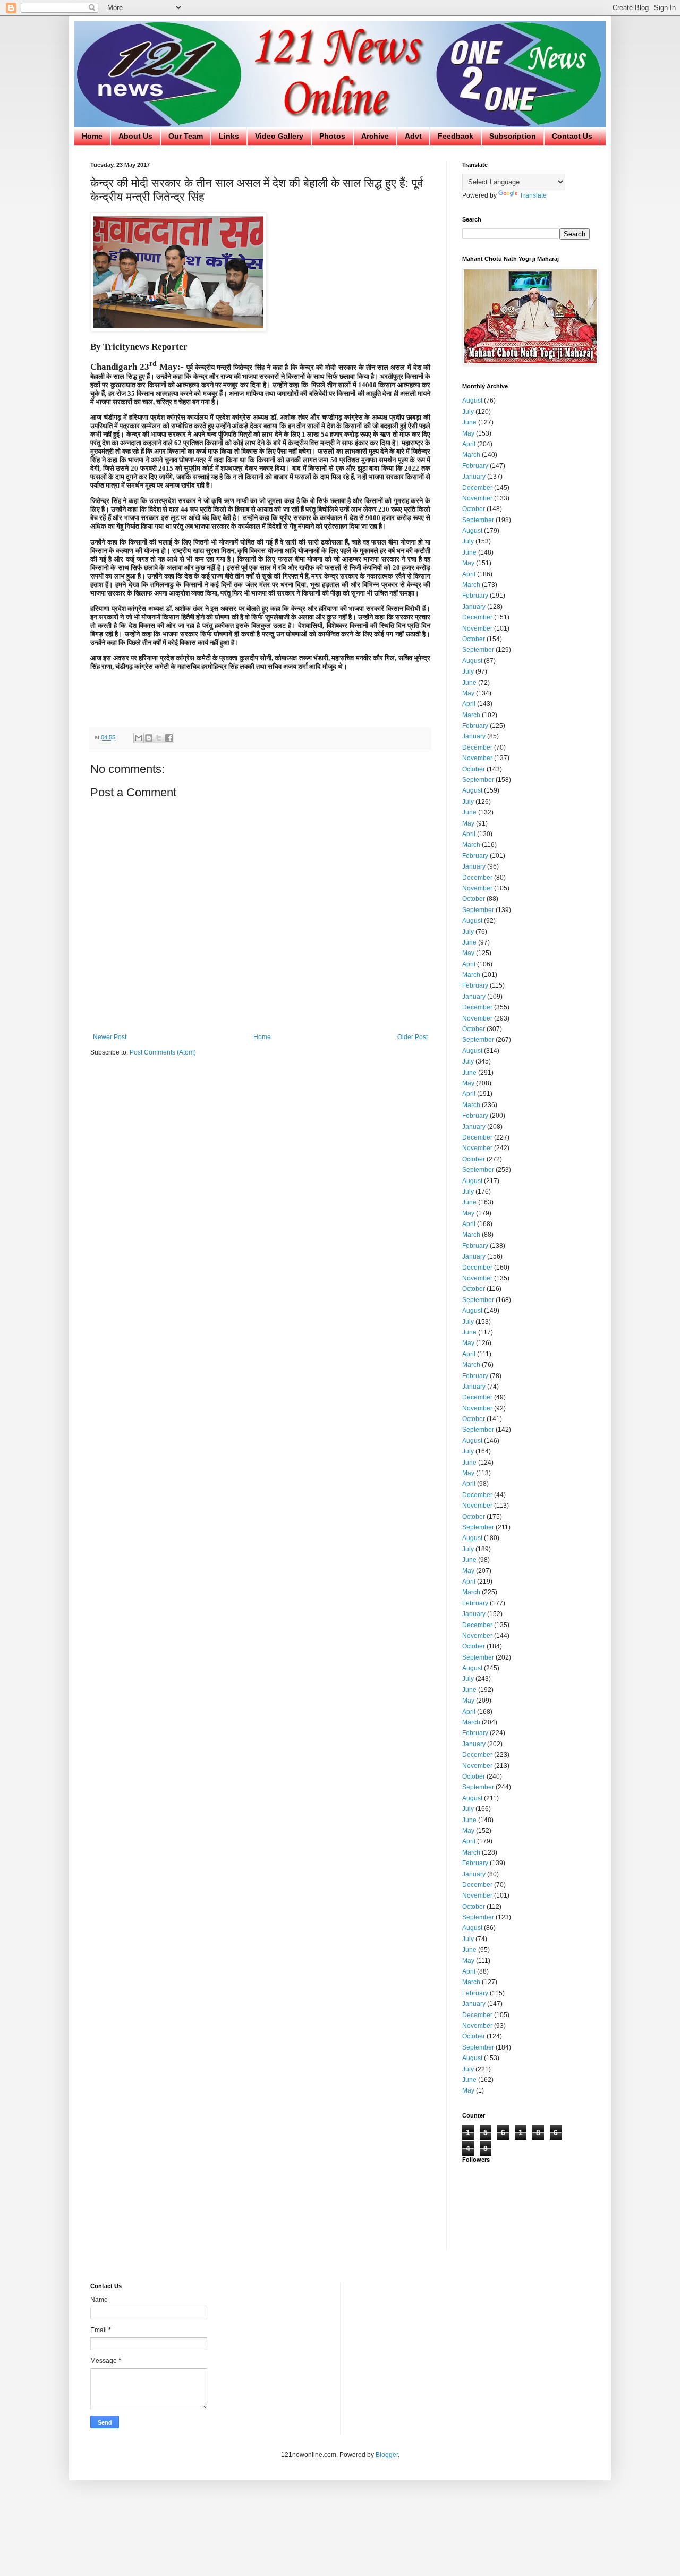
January (474, 477)
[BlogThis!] (149, 738)
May (468, 433)
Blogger (387, 2455)
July (468, 412)
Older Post (413, 1037)
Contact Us (572, 136)
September (478, 520)
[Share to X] (159, 738)
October (474, 509)
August (472, 401)
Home (92, 136)
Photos (332, 136)
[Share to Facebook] (169, 738)
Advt (413, 136)
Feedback (456, 136)
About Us (135, 136)
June (469, 422)
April (469, 444)
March (471, 455)
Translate (533, 195)
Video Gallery (279, 136)
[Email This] (139, 738)
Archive (375, 136)
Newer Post (110, 1037)
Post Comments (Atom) (163, 1052)
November (477, 498)
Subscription (513, 136)
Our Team (186, 136)
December (477, 488)
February (475, 466)
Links (229, 136)
